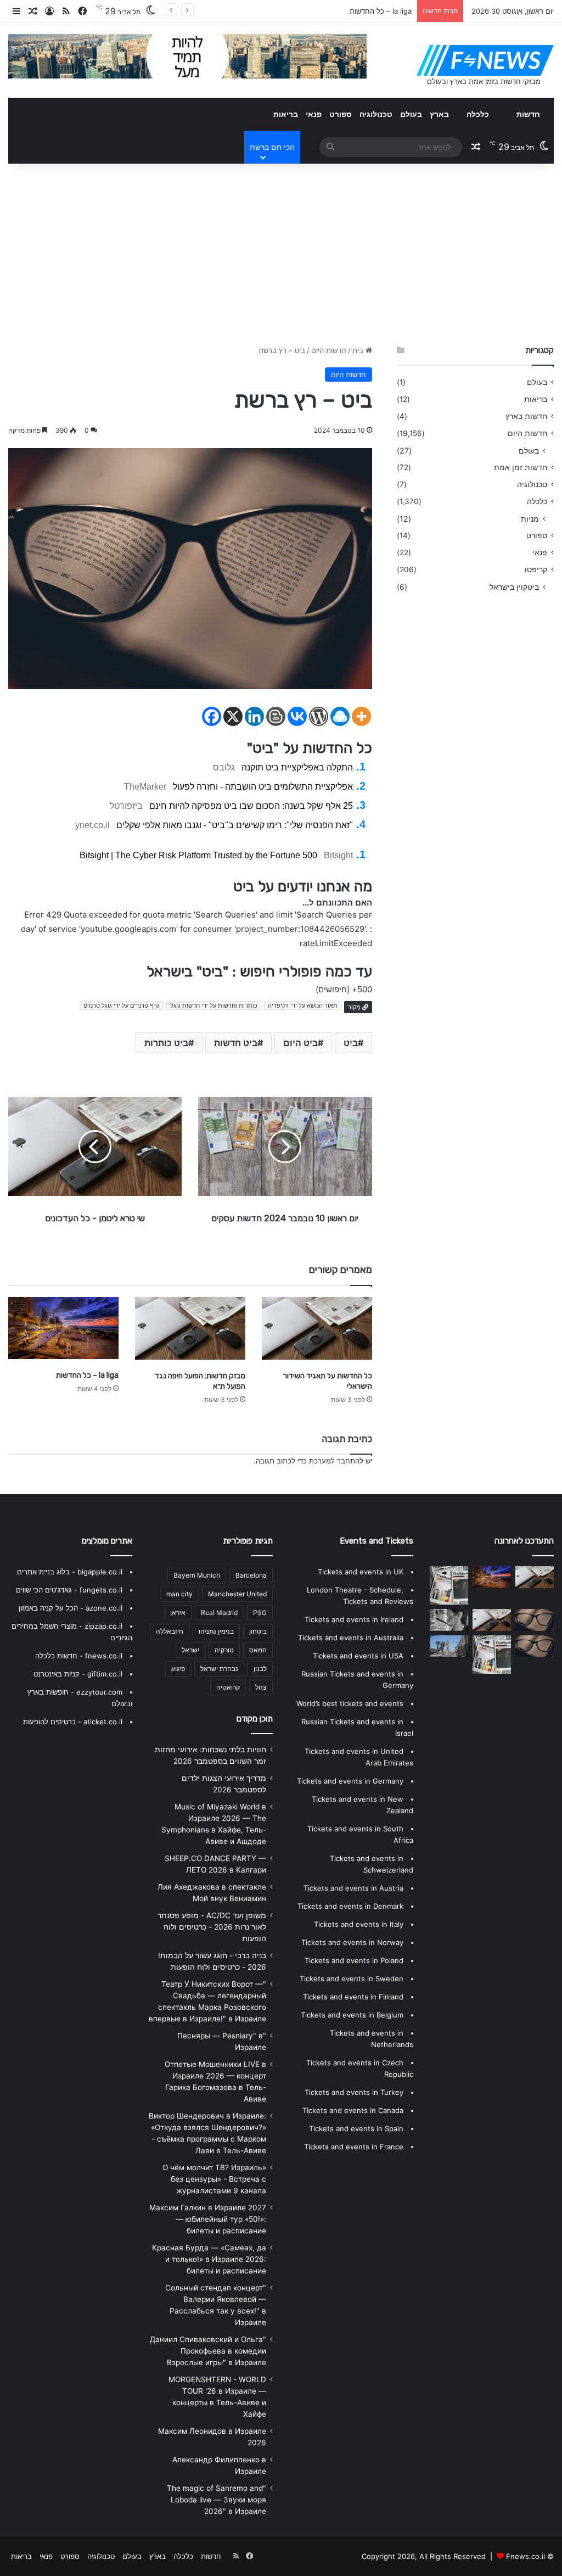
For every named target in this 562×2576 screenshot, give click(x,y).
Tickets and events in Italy (359, 1924)
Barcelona (251, 1575)
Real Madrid (219, 1613)
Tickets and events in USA (358, 1656)
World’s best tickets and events (350, 1703)
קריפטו (536, 569)
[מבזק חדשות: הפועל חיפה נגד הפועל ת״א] (190, 1328)
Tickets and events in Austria (353, 1888)
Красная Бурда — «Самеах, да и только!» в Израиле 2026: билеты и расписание (209, 2259)
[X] (233, 716)
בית (359, 350)
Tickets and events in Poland (354, 1960)
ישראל (190, 1650)
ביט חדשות (236, 1043)
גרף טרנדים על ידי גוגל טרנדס (122, 1005)
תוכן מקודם (255, 1719)
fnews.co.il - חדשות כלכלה (79, 1656)
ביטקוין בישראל (514, 587)
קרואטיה (228, 1687)
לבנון (260, 1669)
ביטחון (258, 1631)
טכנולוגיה (376, 114)
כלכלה (478, 114)
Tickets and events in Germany (350, 1781)
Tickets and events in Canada (353, 2110)
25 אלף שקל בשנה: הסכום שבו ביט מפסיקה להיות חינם (251, 806)
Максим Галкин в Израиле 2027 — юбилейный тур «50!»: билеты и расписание (208, 2219)
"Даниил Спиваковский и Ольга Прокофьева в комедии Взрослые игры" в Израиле (208, 2351)
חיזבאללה (170, 1631)
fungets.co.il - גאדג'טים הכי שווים (69, 1590)
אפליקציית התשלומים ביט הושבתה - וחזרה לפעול (263, 787)
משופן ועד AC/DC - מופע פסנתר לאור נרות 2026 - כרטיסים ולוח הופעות (212, 1927)
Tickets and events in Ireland (354, 1619)
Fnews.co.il (526, 2556)
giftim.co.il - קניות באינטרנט (78, 1674)
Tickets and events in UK (361, 1572)
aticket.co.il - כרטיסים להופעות (73, 1722)
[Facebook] (212, 716)
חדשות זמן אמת (521, 467)
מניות (530, 519)
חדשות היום (329, 350)
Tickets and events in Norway (352, 1942)
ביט (351, 1043)
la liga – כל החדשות (381, 11)
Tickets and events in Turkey (354, 2092)
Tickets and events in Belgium (352, 2015)
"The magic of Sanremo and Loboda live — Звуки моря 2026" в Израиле (217, 2500)
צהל (261, 1687)
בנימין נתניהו (216, 1631)
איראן (178, 1613)
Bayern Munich (197, 1575)
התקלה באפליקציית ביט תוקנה (297, 767)
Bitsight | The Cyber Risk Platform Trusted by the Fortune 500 (198, 855)
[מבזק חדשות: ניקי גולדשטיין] (492, 1620)
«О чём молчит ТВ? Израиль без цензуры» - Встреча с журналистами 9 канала (214, 2179)
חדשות (528, 114)
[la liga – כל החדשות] (63, 1328)
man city (179, 1594)
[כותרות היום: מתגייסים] (449, 1646)
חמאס (258, 1650)
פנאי (314, 114)
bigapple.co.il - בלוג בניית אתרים (70, 1572)
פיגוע (178, 1669)
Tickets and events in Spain (356, 2128)
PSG (260, 1613)
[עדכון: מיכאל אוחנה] (449, 1585)
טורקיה (224, 1650)
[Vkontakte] (297, 716)
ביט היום (300, 1043)
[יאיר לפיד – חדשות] (535, 1646)
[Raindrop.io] (340, 716)
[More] (361, 716)
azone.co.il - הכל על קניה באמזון (71, 1608)
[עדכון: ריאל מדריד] (449, 1620)
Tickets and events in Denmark (350, 1906)
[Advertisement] (281, 252)
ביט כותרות (166, 1043)
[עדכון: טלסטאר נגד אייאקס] (492, 1655)
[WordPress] (319, 716)
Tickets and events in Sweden (352, 1979)
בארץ (439, 114)
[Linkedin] (254, 716)
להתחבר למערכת (336, 1461)
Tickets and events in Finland (353, 1997)
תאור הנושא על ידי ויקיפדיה (303, 1005)
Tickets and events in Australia (351, 1638)
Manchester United (237, 1594)
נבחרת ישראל (219, 1669)
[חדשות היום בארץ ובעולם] (485, 60)
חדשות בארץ (526, 416)
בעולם (411, 114)
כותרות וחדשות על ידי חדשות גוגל (214, 1005)
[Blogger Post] (276, 716)
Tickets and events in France (354, 2147)
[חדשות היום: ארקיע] (535, 1620)
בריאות (286, 114)
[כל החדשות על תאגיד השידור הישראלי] (317, 1328)
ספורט (341, 114)
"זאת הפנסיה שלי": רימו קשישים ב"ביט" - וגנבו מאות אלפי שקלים (235, 825)
